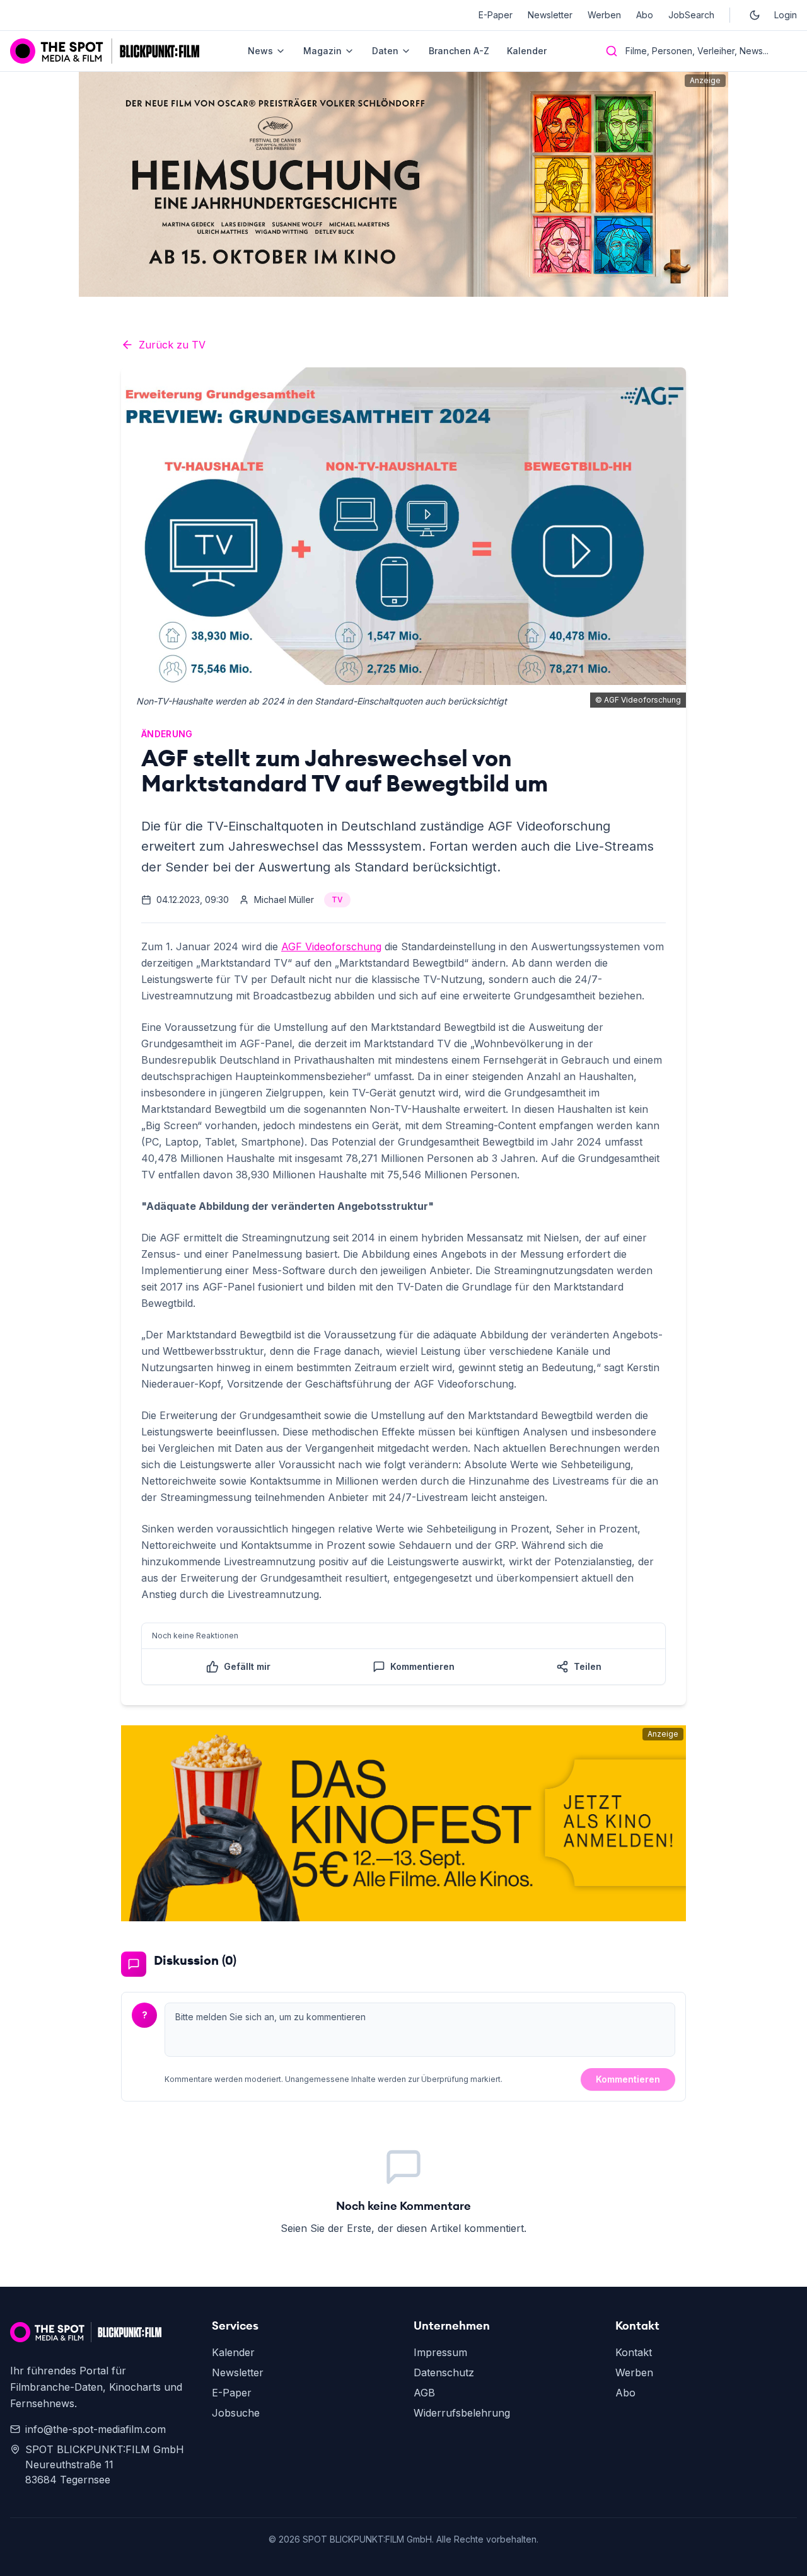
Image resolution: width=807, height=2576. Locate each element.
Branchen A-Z (459, 51)
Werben (604, 15)
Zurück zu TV (172, 345)
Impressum (440, 2352)
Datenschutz (444, 2372)
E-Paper (496, 15)
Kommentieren (628, 2079)
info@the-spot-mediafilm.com (96, 2429)
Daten (385, 51)
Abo (645, 15)
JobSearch (691, 15)
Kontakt (634, 2352)
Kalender (527, 51)
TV (337, 900)
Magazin (322, 51)
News (260, 51)
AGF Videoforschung (331, 946)
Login (786, 15)
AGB (424, 2393)
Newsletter (550, 15)
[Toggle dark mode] (755, 15)
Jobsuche (236, 2413)
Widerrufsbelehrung (462, 2413)
